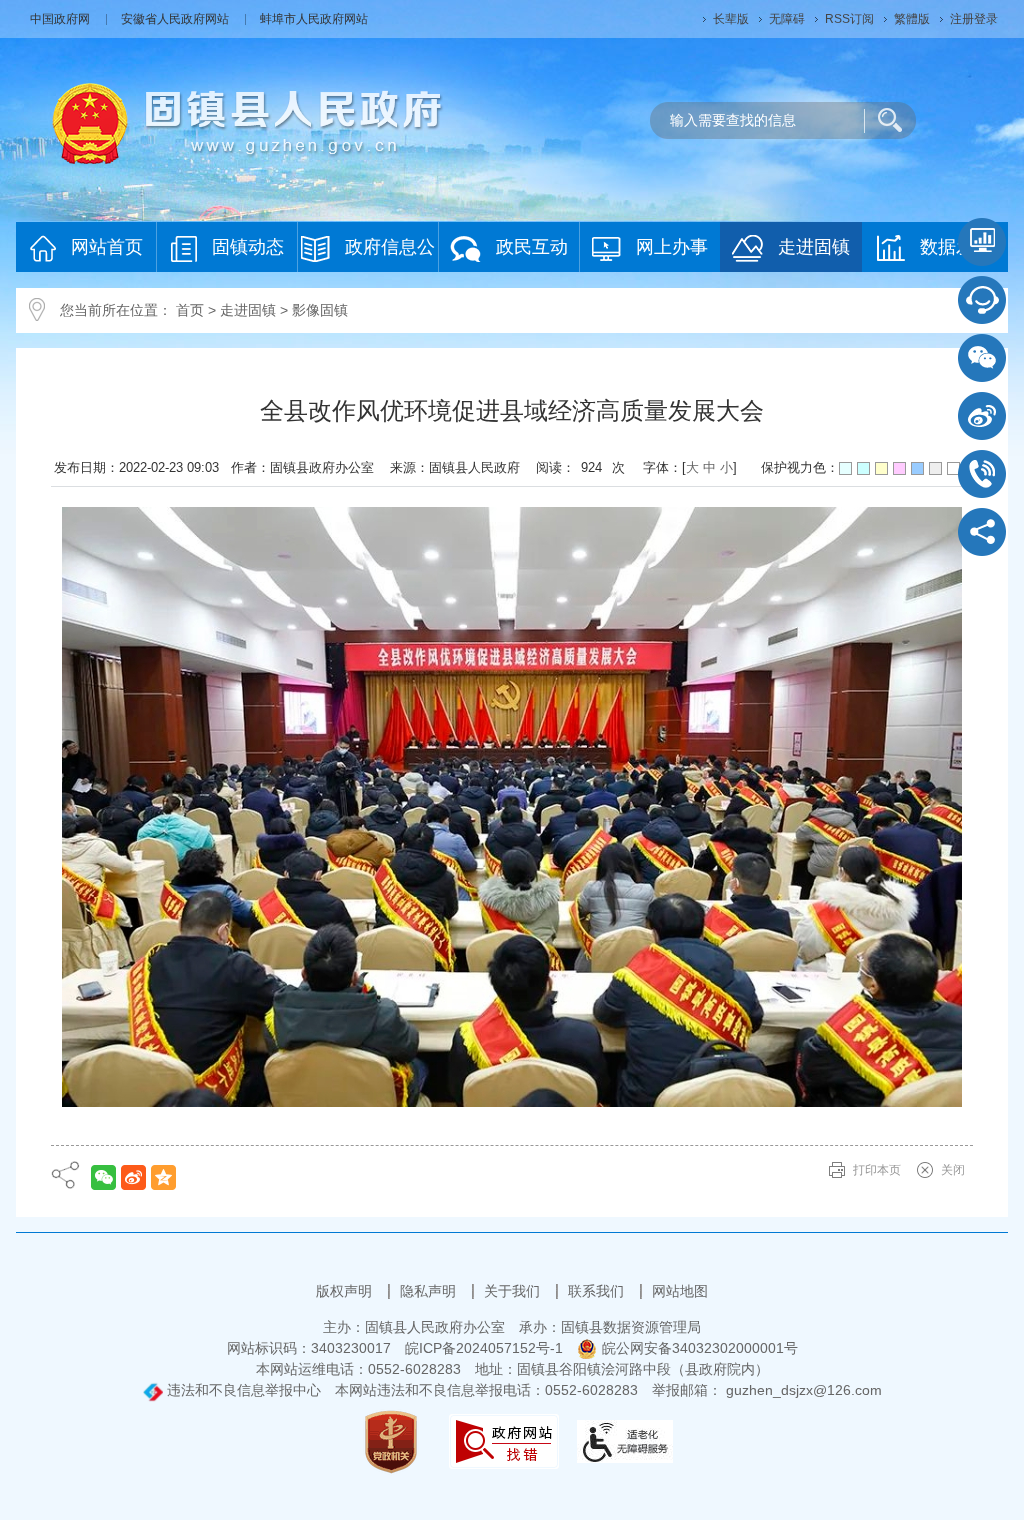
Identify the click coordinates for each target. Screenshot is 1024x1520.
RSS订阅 (849, 19)
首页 (190, 310)
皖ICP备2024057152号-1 (484, 1348)
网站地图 (680, 1291)
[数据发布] (982, 242)
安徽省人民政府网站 (176, 19)
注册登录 (974, 19)
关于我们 (514, 1291)
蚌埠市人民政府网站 (314, 19)
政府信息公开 (390, 254)
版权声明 (346, 1291)
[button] (731, 19)
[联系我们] (982, 474)
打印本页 (877, 1170)
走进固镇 (814, 247)
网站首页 (107, 247)
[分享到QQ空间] (163, 1177)
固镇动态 (248, 247)
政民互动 (532, 247)
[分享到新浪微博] (133, 1177)
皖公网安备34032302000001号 (700, 1348)
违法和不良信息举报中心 (242, 1390)
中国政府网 (61, 19)
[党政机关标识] (391, 1440)
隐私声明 (430, 1291)
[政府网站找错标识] (504, 1440)
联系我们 (598, 1291)
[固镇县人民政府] (247, 122)
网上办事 (672, 247)
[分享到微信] (103, 1177)
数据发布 (956, 247)
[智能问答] (982, 300)
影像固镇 (320, 310)
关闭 (953, 1170)
